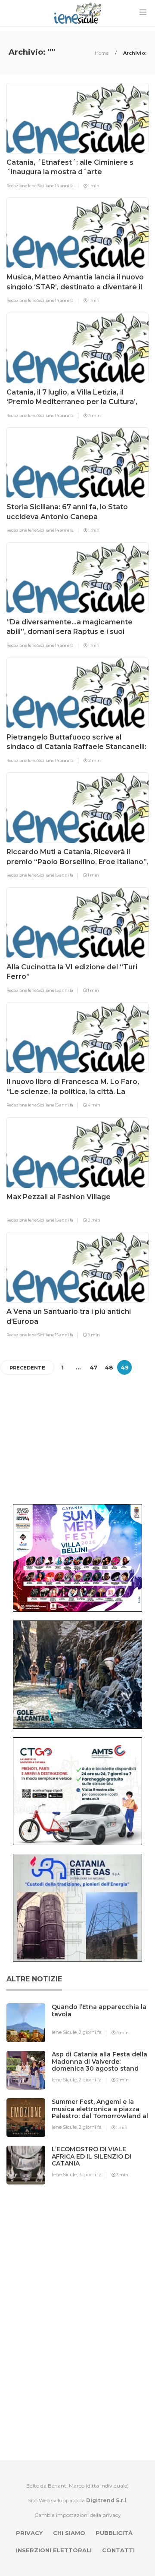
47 (93, 1367)
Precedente (27, 1368)
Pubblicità (114, 2533)
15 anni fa (64, 875)
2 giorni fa (90, 2032)
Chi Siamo (69, 2533)
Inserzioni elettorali (54, 2550)
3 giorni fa (90, 2175)
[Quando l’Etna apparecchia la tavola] (103, 2024)
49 (125, 1367)
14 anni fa (64, 186)
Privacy (29, 2533)
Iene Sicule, (65, 2032)
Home (102, 53)
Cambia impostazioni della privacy (78, 2515)
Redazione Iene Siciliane (31, 186)
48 (109, 1367)
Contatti (118, 2550)
